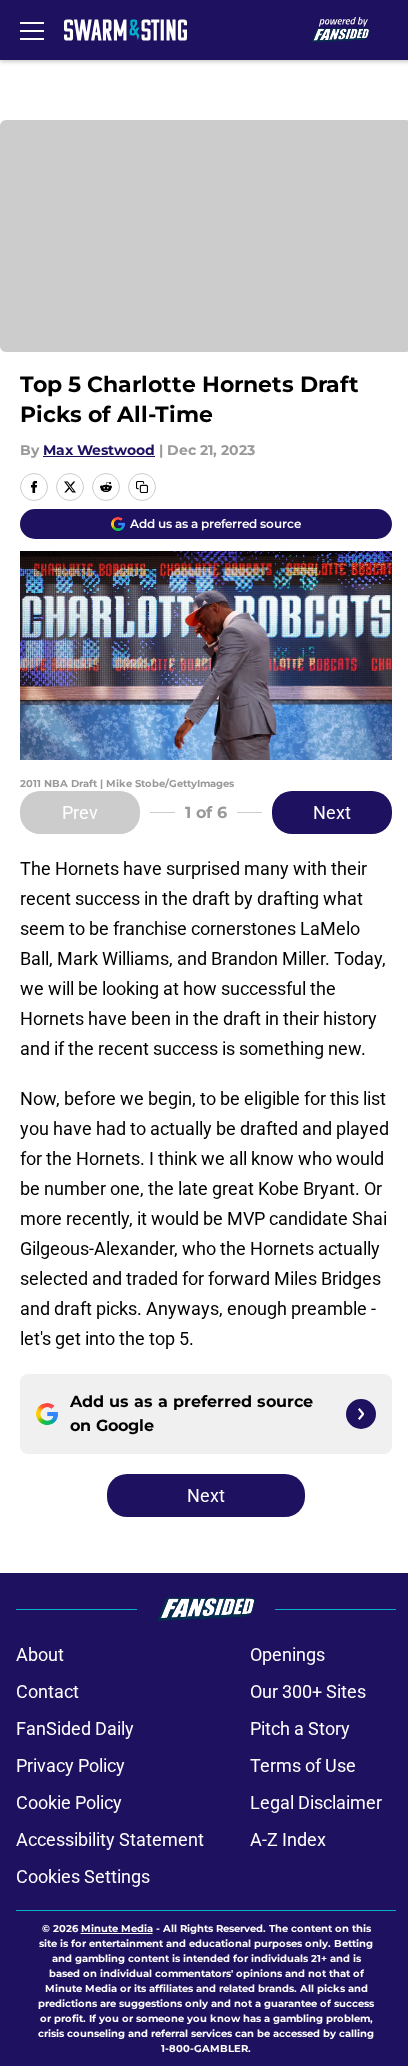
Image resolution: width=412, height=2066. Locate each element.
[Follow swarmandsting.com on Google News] (361, 1414)
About (40, 1654)
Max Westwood (99, 450)
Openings (287, 1654)
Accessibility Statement (110, 1839)
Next (332, 812)
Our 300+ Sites (308, 1691)
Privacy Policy (70, 1765)
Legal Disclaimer (316, 1802)
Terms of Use (303, 1765)
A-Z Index (288, 1839)
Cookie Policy (69, 1802)
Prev (80, 812)
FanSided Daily (75, 1728)
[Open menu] (32, 30)
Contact (47, 1691)
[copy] (142, 487)
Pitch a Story (300, 1728)
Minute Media (117, 1928)
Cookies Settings (83, 1876)
